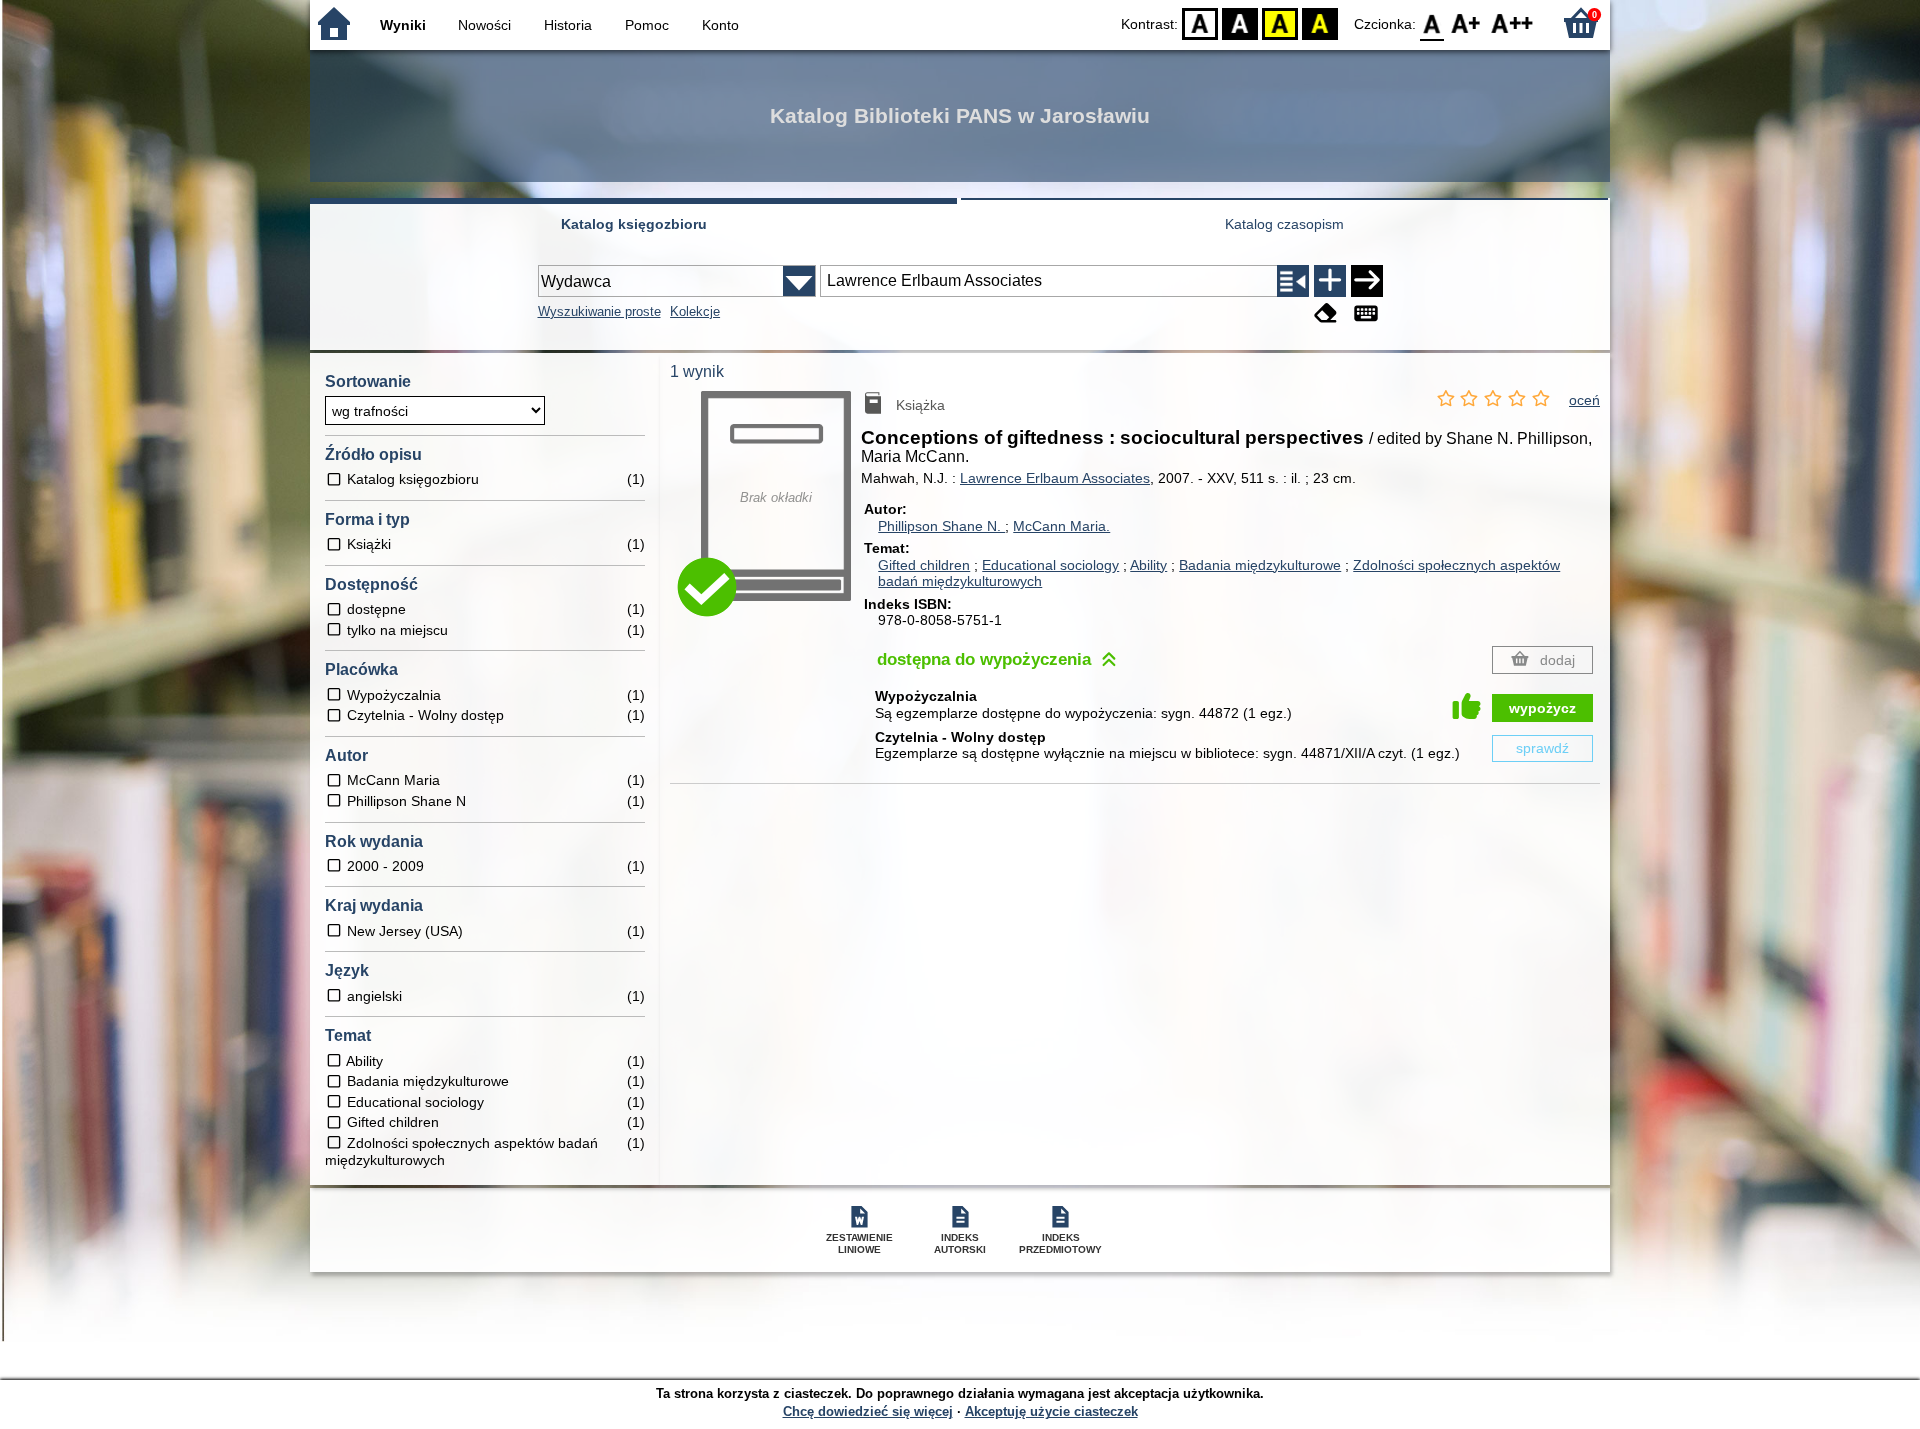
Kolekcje (695, 311)
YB (1280, 22)
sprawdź (1542, 748)
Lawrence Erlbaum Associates (1055, 478)
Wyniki (403, 25)
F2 (1512, 22)
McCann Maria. (1061, 526)
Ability (1148, 565)
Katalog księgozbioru (634, 224)
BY (1320, 22)
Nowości (484, 25)
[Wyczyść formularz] (1326, 313)
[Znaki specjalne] (1366, 313)
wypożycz (1542, 708)
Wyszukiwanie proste (599, 311)
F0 (1432, 22)
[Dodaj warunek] (1330, 281)
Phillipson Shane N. (941, 526)
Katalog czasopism (1284, 224)
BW (1240, 22)
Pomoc (647, 25)
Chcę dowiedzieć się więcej (868, 1411)
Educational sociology (1050, 565)
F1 (1466, 22)
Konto (720, 25)
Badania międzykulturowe (1260, 565)
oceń (1584, 400)
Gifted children (924, 565)
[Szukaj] (1367, 281)
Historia (568, 25)
